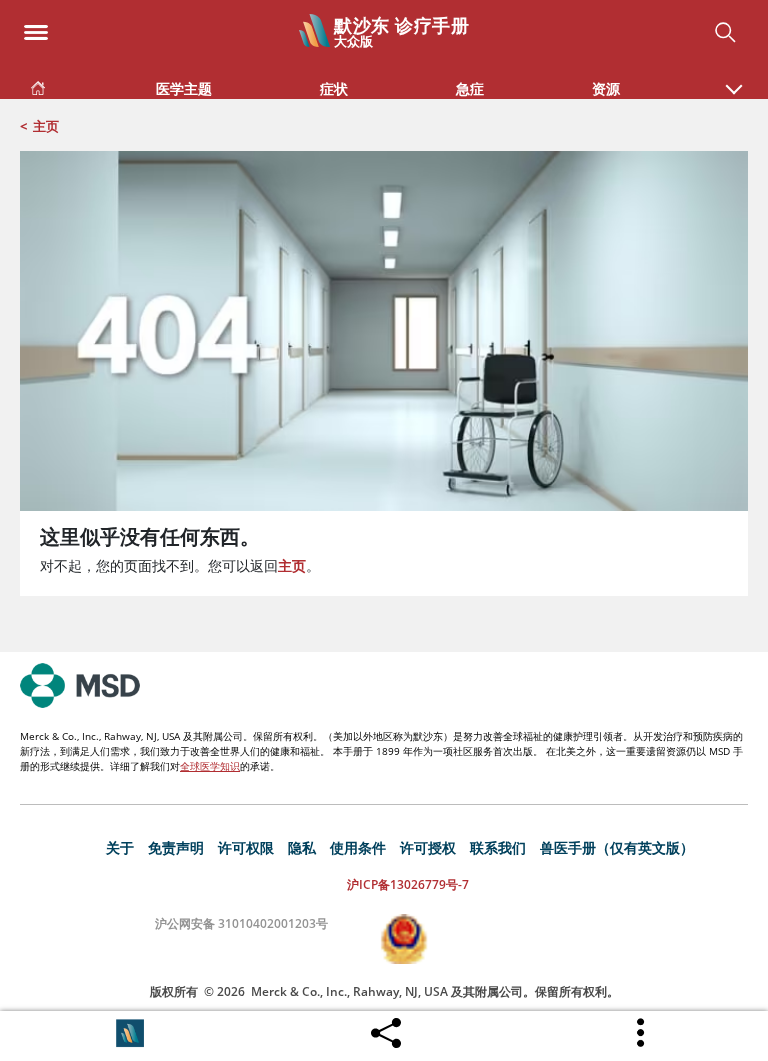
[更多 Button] (642, 1033)
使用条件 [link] (358, 847)
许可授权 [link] (428, 847)
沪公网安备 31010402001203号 (241, 923)
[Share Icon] (386, 1028)
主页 (46, 126)
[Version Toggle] (130, 1033)
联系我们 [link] (498, 847)
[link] (38, 84)
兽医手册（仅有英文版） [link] (617, 847)
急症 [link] (470, 88)
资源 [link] (606, 88)
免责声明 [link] (176, 847)
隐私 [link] (302, 847)
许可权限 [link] (246, 847)
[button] (734, 79)
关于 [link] (120, 847)
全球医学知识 (210, 766)
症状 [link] (334, 88)
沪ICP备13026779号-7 (408, 884)
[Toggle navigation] (36, 26)
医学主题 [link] (184, 88)
